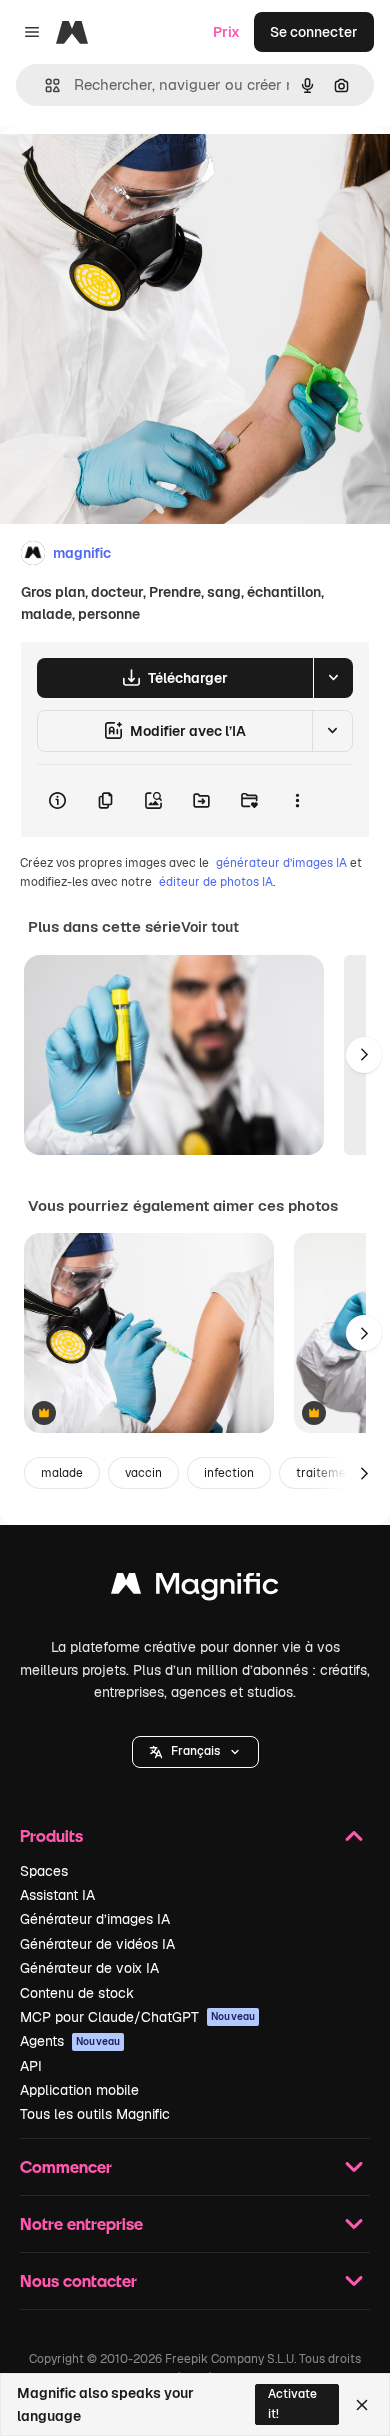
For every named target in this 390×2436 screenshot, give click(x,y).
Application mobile (79, 2090)
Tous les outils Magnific (95, 2114)
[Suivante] (364, 1055)
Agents (70, 2041)
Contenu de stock (77, 1993)
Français (195, 1751)
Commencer (66, 2166)
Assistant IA (57, 1895)
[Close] (362, 2405)
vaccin (143, 1473)
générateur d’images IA (281, 863)
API (31, 2066)
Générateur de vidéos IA (97, 1944)
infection (229, 1473)
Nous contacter (78, 2280)
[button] (195, 1752)
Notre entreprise (81, 2223)
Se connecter (314, 32)
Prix (226, 32)
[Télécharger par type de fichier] (333, 678)
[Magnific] (195, 1588)
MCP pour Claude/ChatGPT (137, 2017)
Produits (51, 1835)
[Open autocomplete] (44, 85)
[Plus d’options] (297, 801)
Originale (132, 171)
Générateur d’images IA (95, 1919)
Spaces (44, 1871)
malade (62, 1473)
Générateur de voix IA (89, 1968)
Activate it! (292, 2403)
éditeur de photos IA (216, 882)
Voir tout (210, 927)
